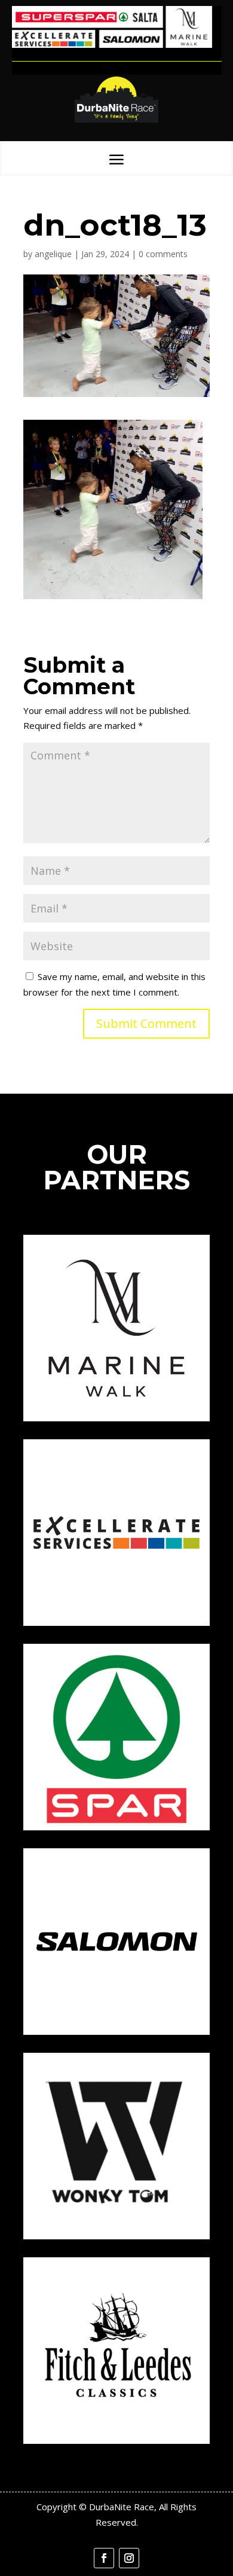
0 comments (163, 254)
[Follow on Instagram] (129, 2558)
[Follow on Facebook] (104, 2558)
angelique (53, 254)
